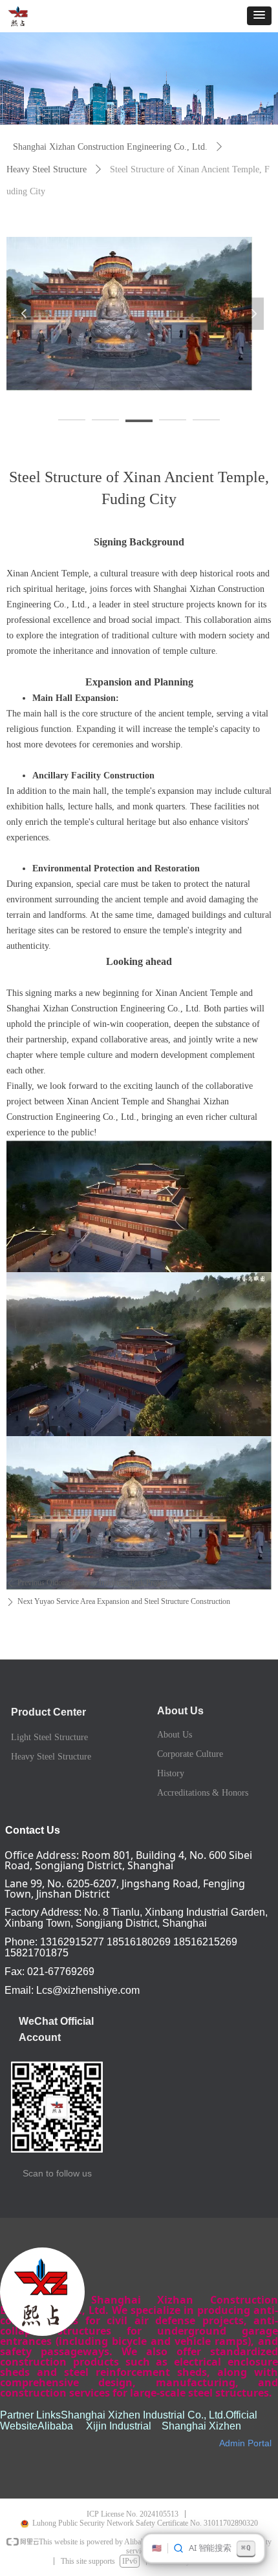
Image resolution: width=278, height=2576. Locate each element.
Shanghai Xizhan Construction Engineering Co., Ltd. (110, 147)
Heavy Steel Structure (47, 169)
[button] (259, 16)
